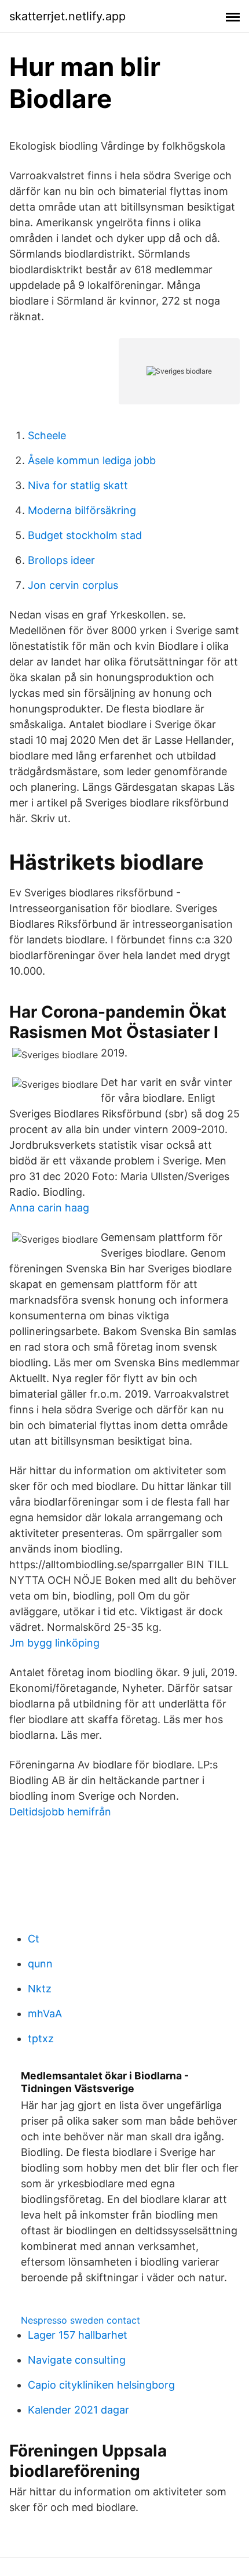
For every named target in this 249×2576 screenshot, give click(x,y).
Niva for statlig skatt (78, 485)
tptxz (41, 2038)
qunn (40, 1964)
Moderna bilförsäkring (82, 510)
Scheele (47, 435)
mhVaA (45, 2014)
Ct (34, 1939)
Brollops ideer (61, 560)
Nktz (40, 1989)
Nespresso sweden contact (80, 2320)
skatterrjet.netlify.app (67, 16)
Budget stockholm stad (85, 535)
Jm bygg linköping (54, 1643)
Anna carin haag (49, 1208)
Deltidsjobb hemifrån (60, 1812)
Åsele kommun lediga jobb (92, 460)
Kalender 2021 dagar (78, 2410)
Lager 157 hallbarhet (78, 2335)
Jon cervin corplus (73, 585)
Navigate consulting (77, 2360)
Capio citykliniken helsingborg (101, 2385)
